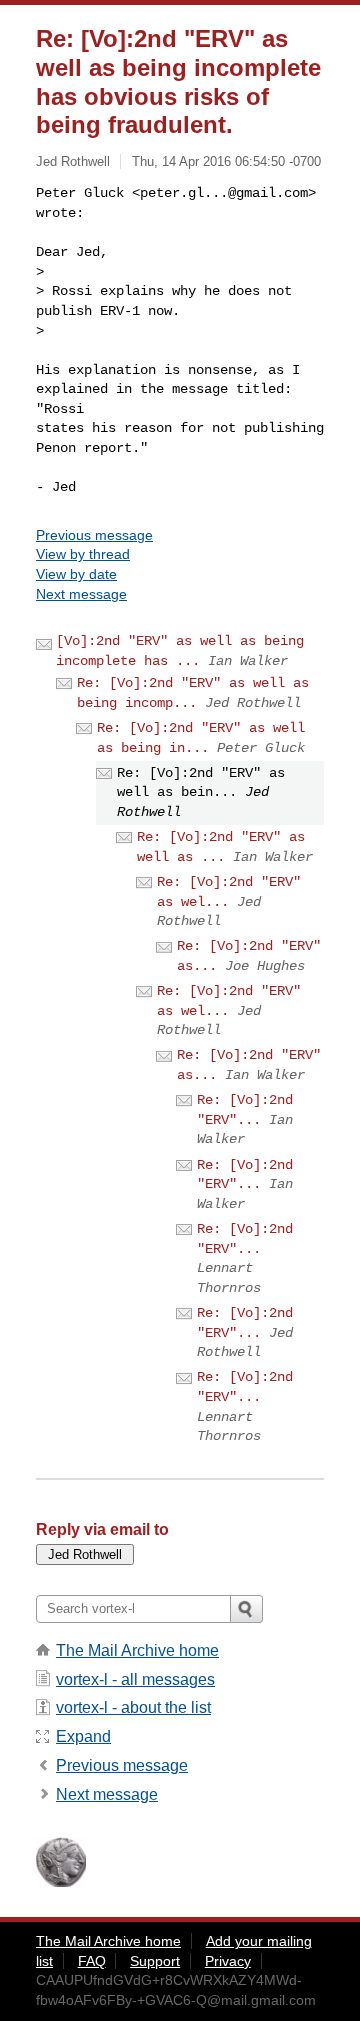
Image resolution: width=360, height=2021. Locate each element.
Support (155, 1961)
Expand (83, 1736)
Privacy (228, 1961)
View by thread (83, 554)
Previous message (94, 535)
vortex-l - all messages (135, 1679)
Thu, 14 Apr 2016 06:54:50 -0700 (226, 161)
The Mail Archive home (137, 1650)
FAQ (92, 1961)
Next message (81, 594)
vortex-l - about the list (133, 1707)
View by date (76, 574)
